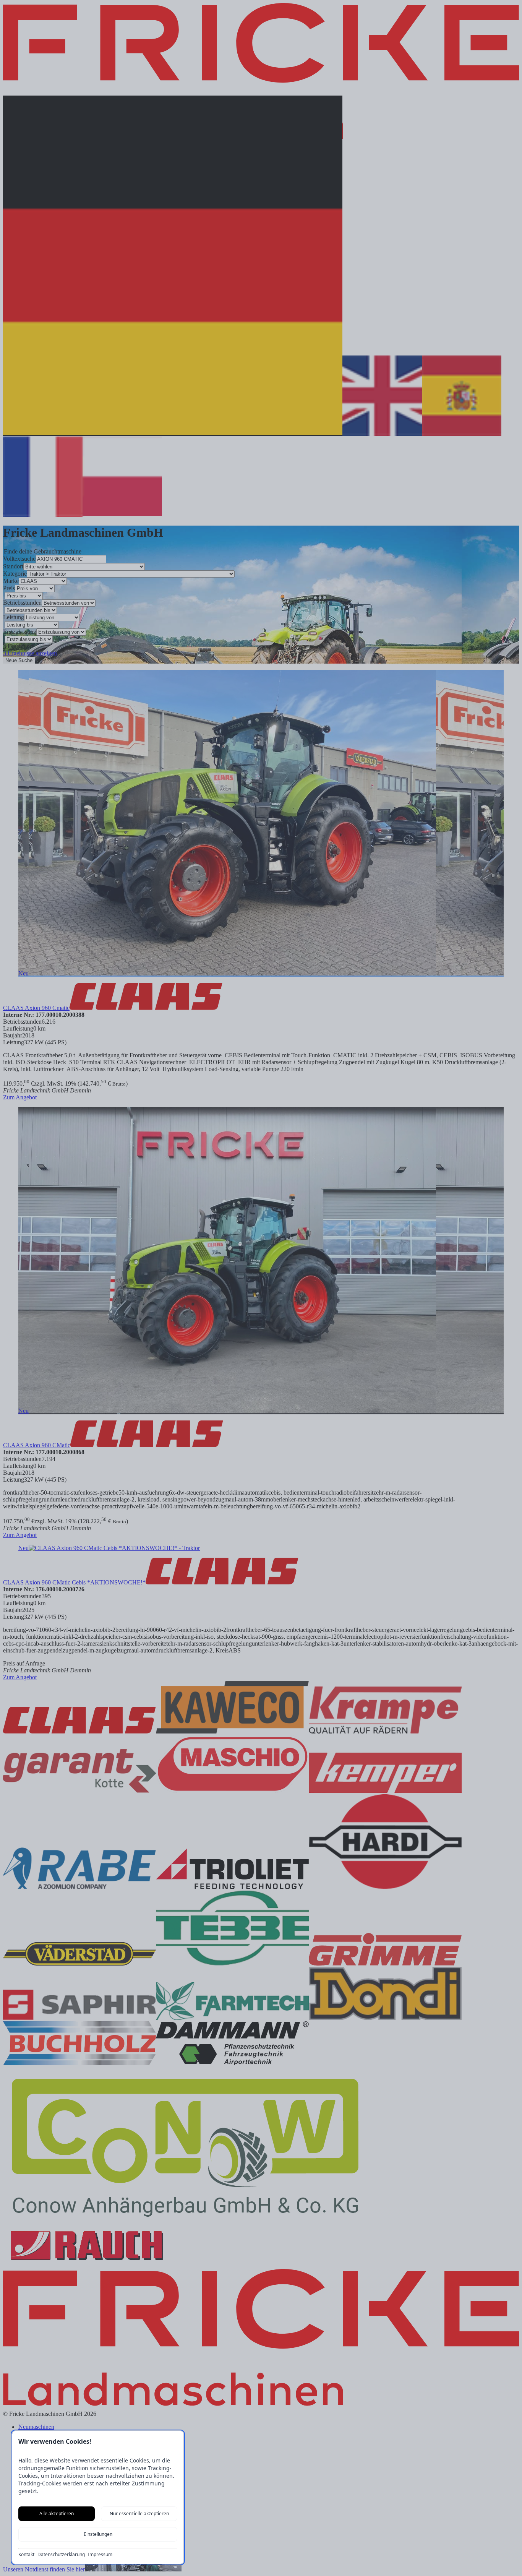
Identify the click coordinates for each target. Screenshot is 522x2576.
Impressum (100, 2555)
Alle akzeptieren (57, 2514)
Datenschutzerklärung (61, 2555)
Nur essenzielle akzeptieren (139, 2514)
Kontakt (26, 2555)
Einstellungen (98, 2534)
